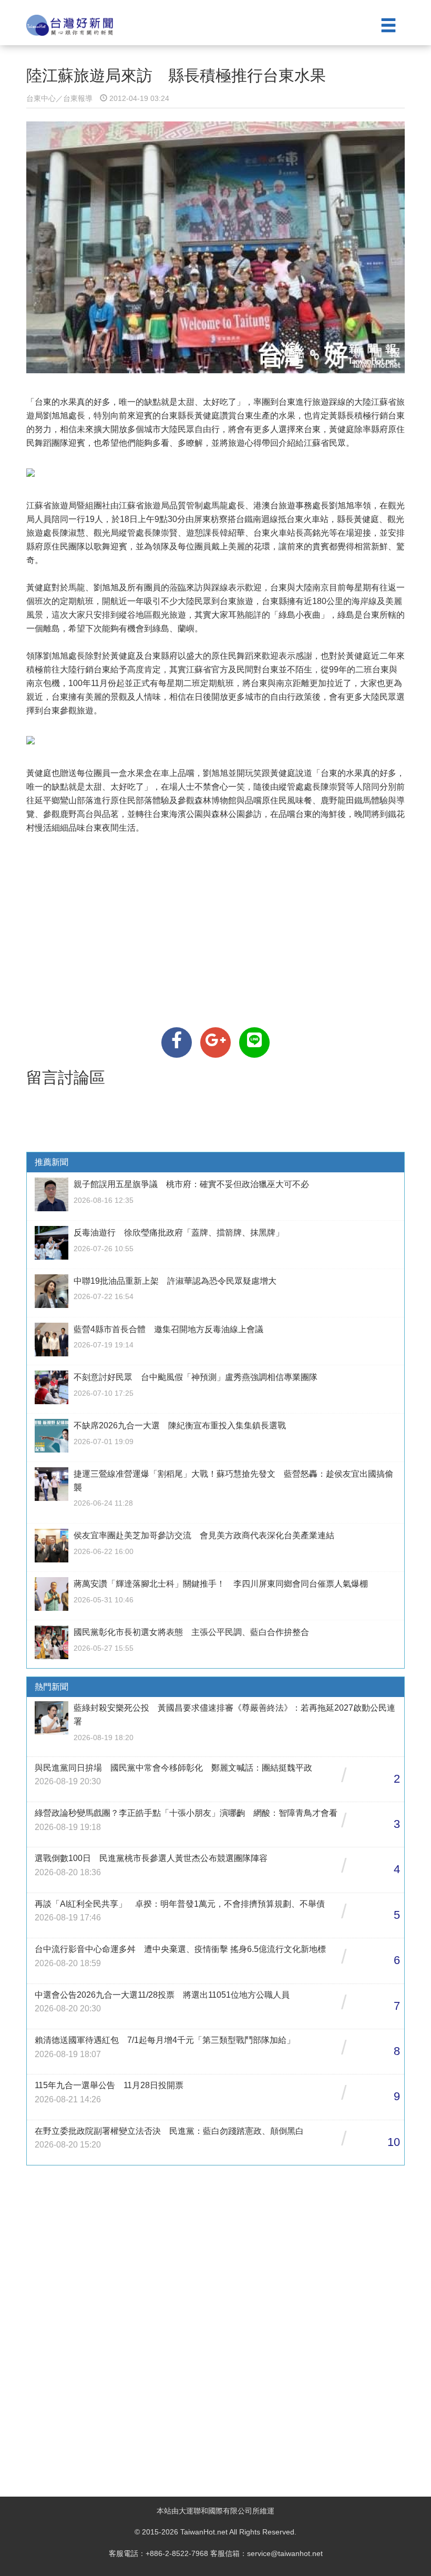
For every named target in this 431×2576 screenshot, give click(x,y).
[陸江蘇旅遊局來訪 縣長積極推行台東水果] (177, 1042)
